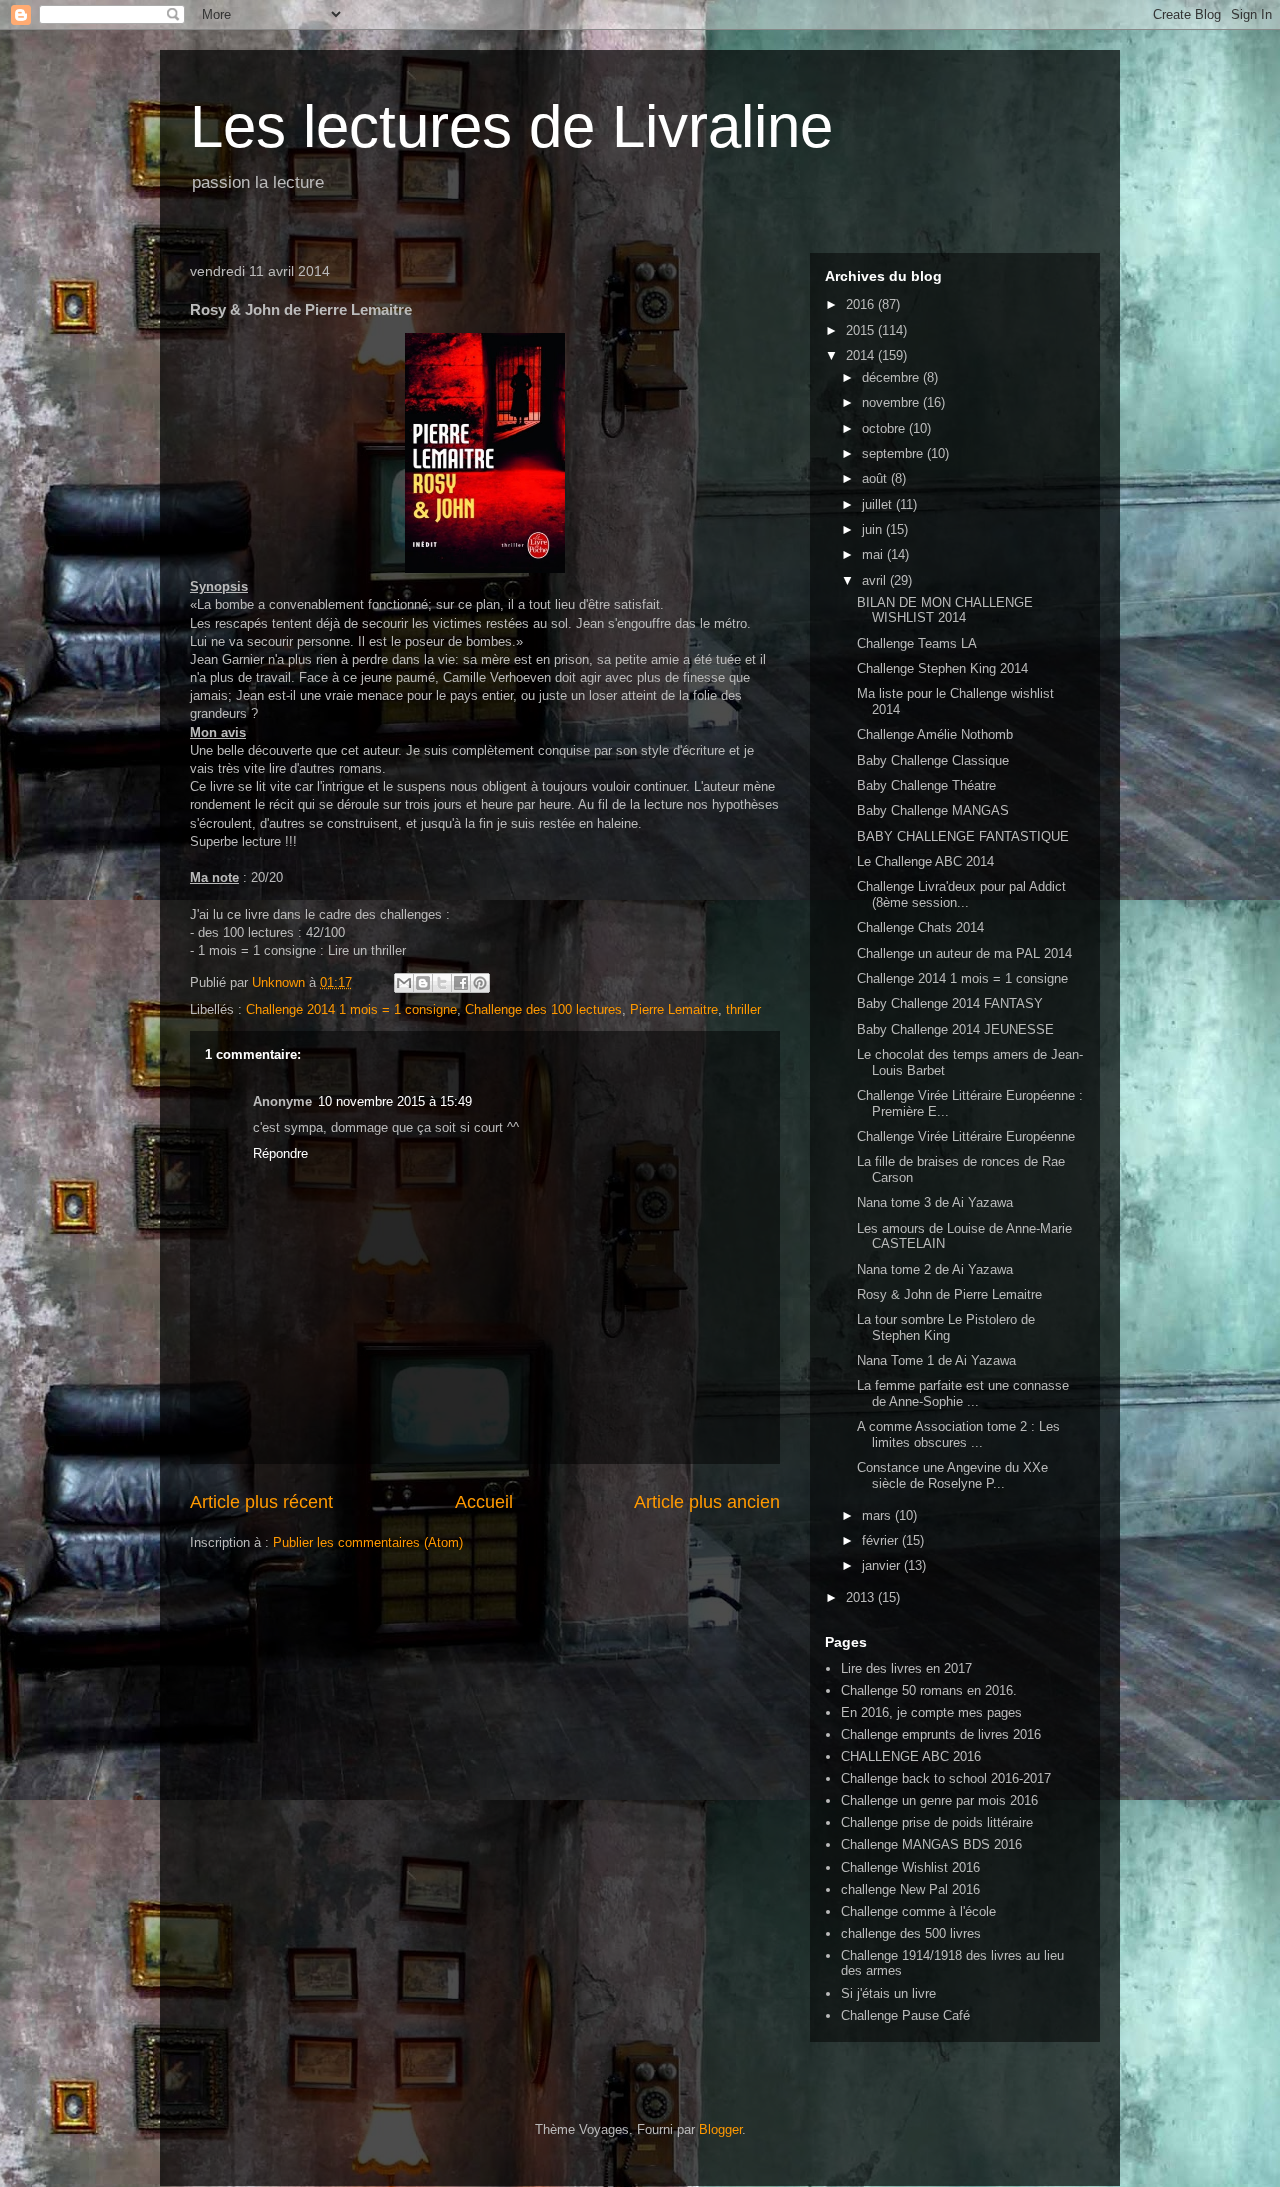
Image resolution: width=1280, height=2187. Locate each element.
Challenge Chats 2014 (920, 927)
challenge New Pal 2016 (910, 1889)
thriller (743, 1009)
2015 (862, 330)
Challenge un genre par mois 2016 (939, 1800)
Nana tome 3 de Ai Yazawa (935, 1202)
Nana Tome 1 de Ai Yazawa (936, 1360)
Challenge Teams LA (917, 643)
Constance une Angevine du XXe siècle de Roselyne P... (952, 1475)
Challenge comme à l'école (918, 1911)
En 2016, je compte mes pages (931, 1712)
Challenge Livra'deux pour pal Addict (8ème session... (961, 894)
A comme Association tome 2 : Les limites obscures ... (958, 1434)
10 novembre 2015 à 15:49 (395, 1101)
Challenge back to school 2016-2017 (946, 1778)
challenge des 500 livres (911, 1933)
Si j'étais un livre (888, 1993)
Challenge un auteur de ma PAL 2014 (964, 953)
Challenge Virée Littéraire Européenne (966, 1136)
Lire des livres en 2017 (906, 1668)
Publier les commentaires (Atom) (368, 1542)
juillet (879, 504)
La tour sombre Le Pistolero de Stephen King (946, 1327)
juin (874, 529)
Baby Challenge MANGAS (933, 810)
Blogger (720, 2129)
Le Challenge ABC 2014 (925, 861)
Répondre (280, 1153)
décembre (892, 377)
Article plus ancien (707, 1502)
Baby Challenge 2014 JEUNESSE (955, 1029)
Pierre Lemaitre (674, 1009)
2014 (862, 355)
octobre (885, 428)
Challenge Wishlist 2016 (910, 1867)
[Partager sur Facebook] (461, 983)
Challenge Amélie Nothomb (935, 734)
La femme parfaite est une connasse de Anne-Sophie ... (963, 1393)
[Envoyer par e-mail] (404, 983)
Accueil (484, 1502)
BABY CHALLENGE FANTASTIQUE (963, 836)
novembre (892, 402)
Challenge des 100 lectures (543, 1009)
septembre (894, 453)
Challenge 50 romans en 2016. (929, 1690)
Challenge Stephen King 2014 (942, 668)
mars (878, 1515)
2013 (862, 1597)
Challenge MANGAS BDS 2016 (931, 1844)
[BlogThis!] (423, 983)
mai (874, 554)
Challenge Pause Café (905, 2015)
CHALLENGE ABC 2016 (911, 1756)
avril (876, 580)
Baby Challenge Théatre (926, 785)
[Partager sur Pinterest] (480, 983)
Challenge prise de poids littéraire (937, 1822)
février (882, 1540)
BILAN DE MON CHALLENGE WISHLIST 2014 (945, 610)
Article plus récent (261, 1502)
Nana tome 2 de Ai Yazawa (935, 1269)
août (876, 478)
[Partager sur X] (442, 983)
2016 (862, 304)
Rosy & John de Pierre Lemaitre (949, 1294)
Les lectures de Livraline (511, 126)
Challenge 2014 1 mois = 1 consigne (351, 1009)
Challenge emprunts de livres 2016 (941, 1734)
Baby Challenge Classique (933, 760)
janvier (883, 1565)
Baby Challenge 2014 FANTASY (950, 1003)
